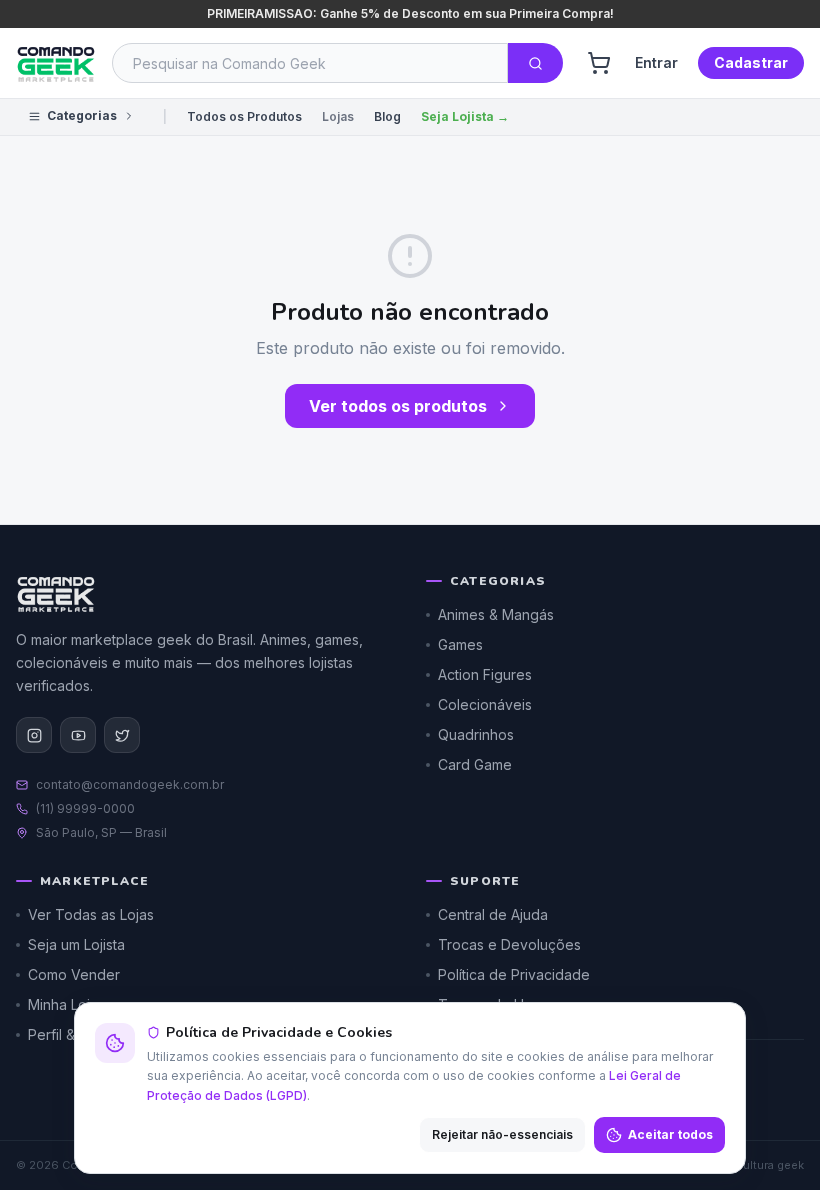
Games (460, 644)
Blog (387, 116)
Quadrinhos (476, 734)
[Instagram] (34, 735)
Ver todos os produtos (398, 406)
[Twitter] (122, 735)
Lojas (338, 116)
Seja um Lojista (76, 944)
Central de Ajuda (493, 914)
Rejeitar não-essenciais (502, 1134)
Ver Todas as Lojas (91, 914)
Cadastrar (751, 62)
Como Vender (74, 974)
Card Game (475, 764)
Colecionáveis (485, 704)
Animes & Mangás (496, 614)
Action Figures (485, 674)
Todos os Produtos (244, 116)
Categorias (82, 115)
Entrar (656, 62)
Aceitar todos (670, 1134)
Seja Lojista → (465, 116)
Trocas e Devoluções (509, 944)
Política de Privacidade (514, 974)
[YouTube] (78, 735)
